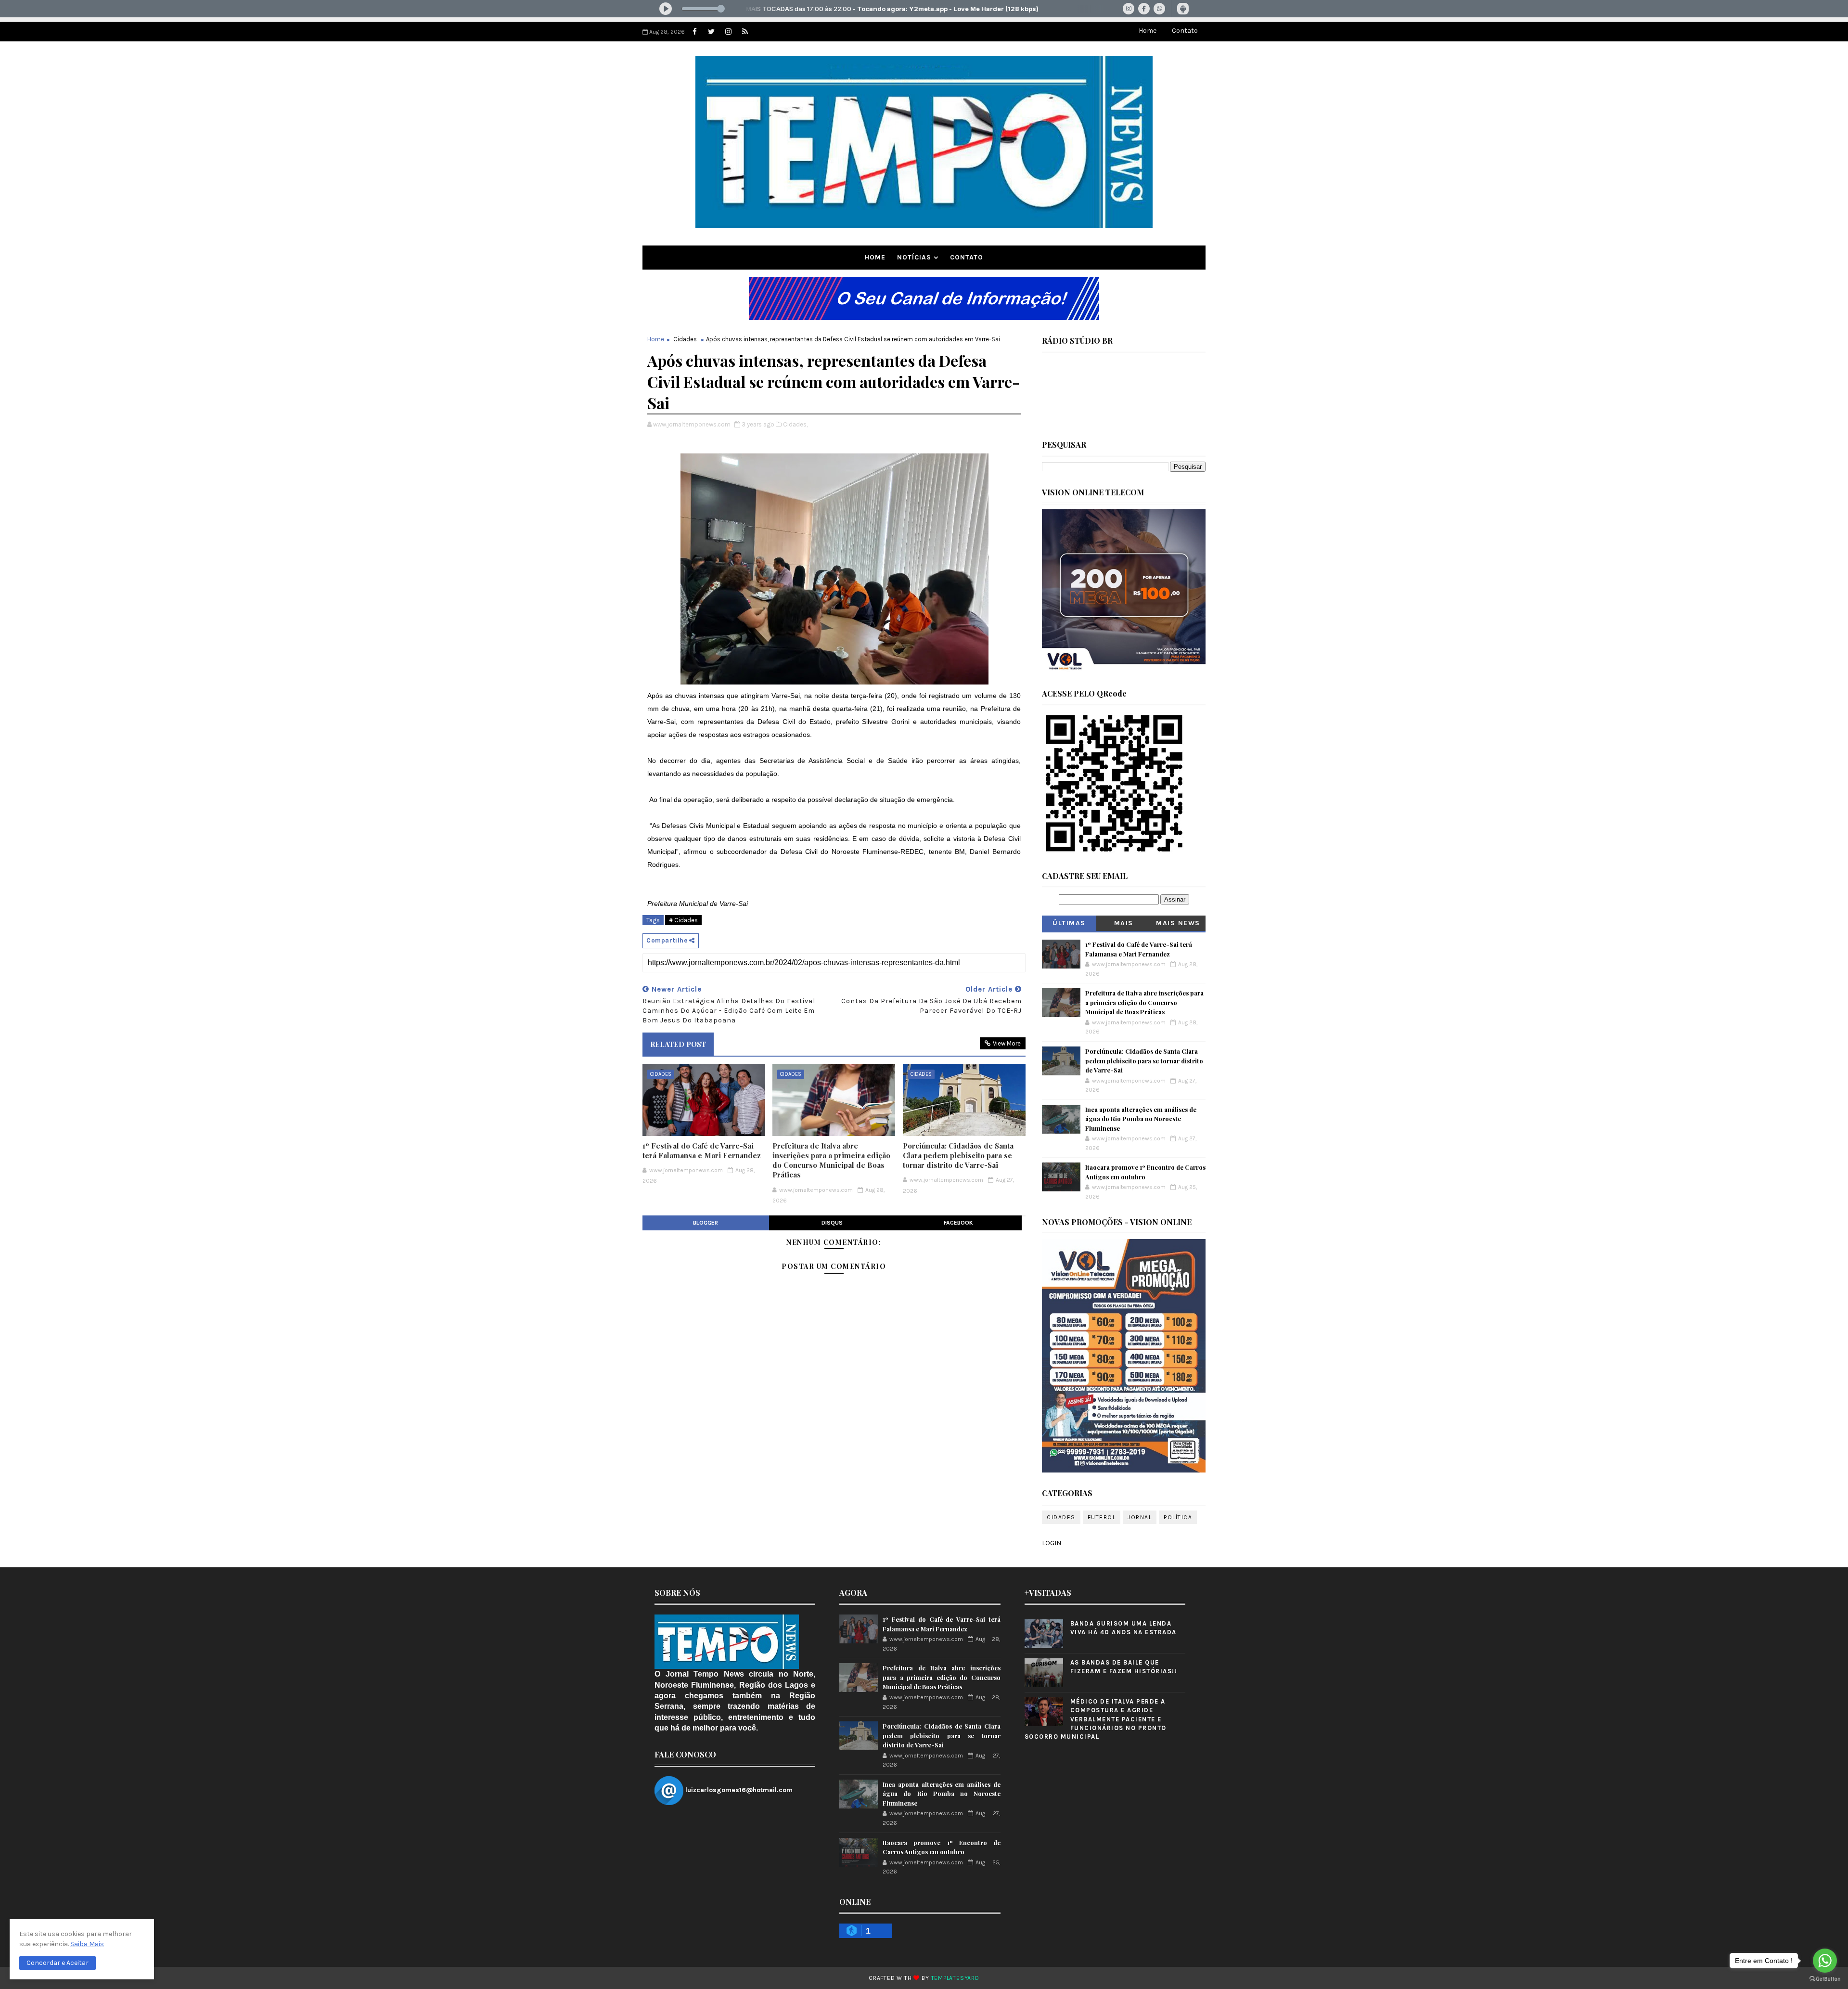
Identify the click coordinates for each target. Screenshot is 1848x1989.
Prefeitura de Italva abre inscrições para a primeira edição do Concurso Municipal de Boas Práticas (831, 1160)
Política (1178, 1517)
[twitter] (711, 32)
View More (1007, 1043)
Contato (1185, 31)
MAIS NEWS (1178, 923)
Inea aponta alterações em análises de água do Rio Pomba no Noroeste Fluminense (1141, 1119)
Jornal (1140, 1517)
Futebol (1102, 1517)
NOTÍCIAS (914, 257)
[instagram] (728, 32)
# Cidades (683, 920)
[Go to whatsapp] (1825, 1961)
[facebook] (694, 32)
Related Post (678, 1044)
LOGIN (1052, 1543)
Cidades (685, 339)
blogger (706, 1223)
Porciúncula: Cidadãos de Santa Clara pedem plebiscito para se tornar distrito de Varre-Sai (958, 1156)
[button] (58, 1963)
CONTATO (967, 257)
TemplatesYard (955, 1978)
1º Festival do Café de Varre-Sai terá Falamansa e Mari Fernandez (702, 1150)
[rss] (745, 32)
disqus (832, 1223)
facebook (958, 1223)
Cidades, (795, 424)
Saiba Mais (87, 1944)
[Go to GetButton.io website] (1825, 1979)
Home (1148, 31)
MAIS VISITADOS (1124, 925)
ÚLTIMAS (1069, 923)
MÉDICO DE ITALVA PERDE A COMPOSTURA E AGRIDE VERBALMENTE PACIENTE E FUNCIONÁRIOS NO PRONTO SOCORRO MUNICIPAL (1096, 1719)
